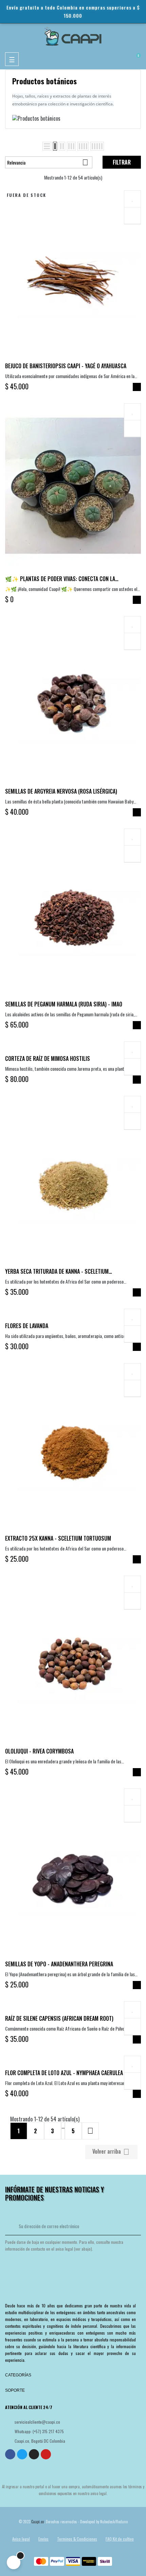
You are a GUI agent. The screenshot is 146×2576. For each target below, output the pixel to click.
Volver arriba (111, 2152)
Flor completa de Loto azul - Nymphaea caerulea (64, 2073)
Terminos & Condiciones (77, 2539)
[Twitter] (22, 2454)
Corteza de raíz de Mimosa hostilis (48, 1058)
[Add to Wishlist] (132, 199)
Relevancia (48, 162)
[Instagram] (34, 2454)
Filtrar (122, 162)
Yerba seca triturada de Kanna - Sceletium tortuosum (57, 1271)
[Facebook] (10, 2454)
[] (137, 387)
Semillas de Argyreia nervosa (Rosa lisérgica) (61, 791)
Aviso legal (21, 2539)
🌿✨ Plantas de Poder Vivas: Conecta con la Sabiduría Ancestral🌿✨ (60, 579)
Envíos (43, 2539)
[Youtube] (46, 2454)
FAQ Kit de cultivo (120, 2539)
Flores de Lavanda (27, 1326)
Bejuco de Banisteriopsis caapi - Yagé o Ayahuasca (66, 366)
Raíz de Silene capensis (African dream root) (59, 2018)
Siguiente (90, 2131)
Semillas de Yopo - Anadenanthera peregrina (59, 1964)
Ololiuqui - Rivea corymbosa (39, 1751)
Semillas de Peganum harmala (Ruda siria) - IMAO (64, 1004)
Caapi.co (38, 2522)
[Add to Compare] (132, 216)
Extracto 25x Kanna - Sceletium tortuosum (58, 1538)
